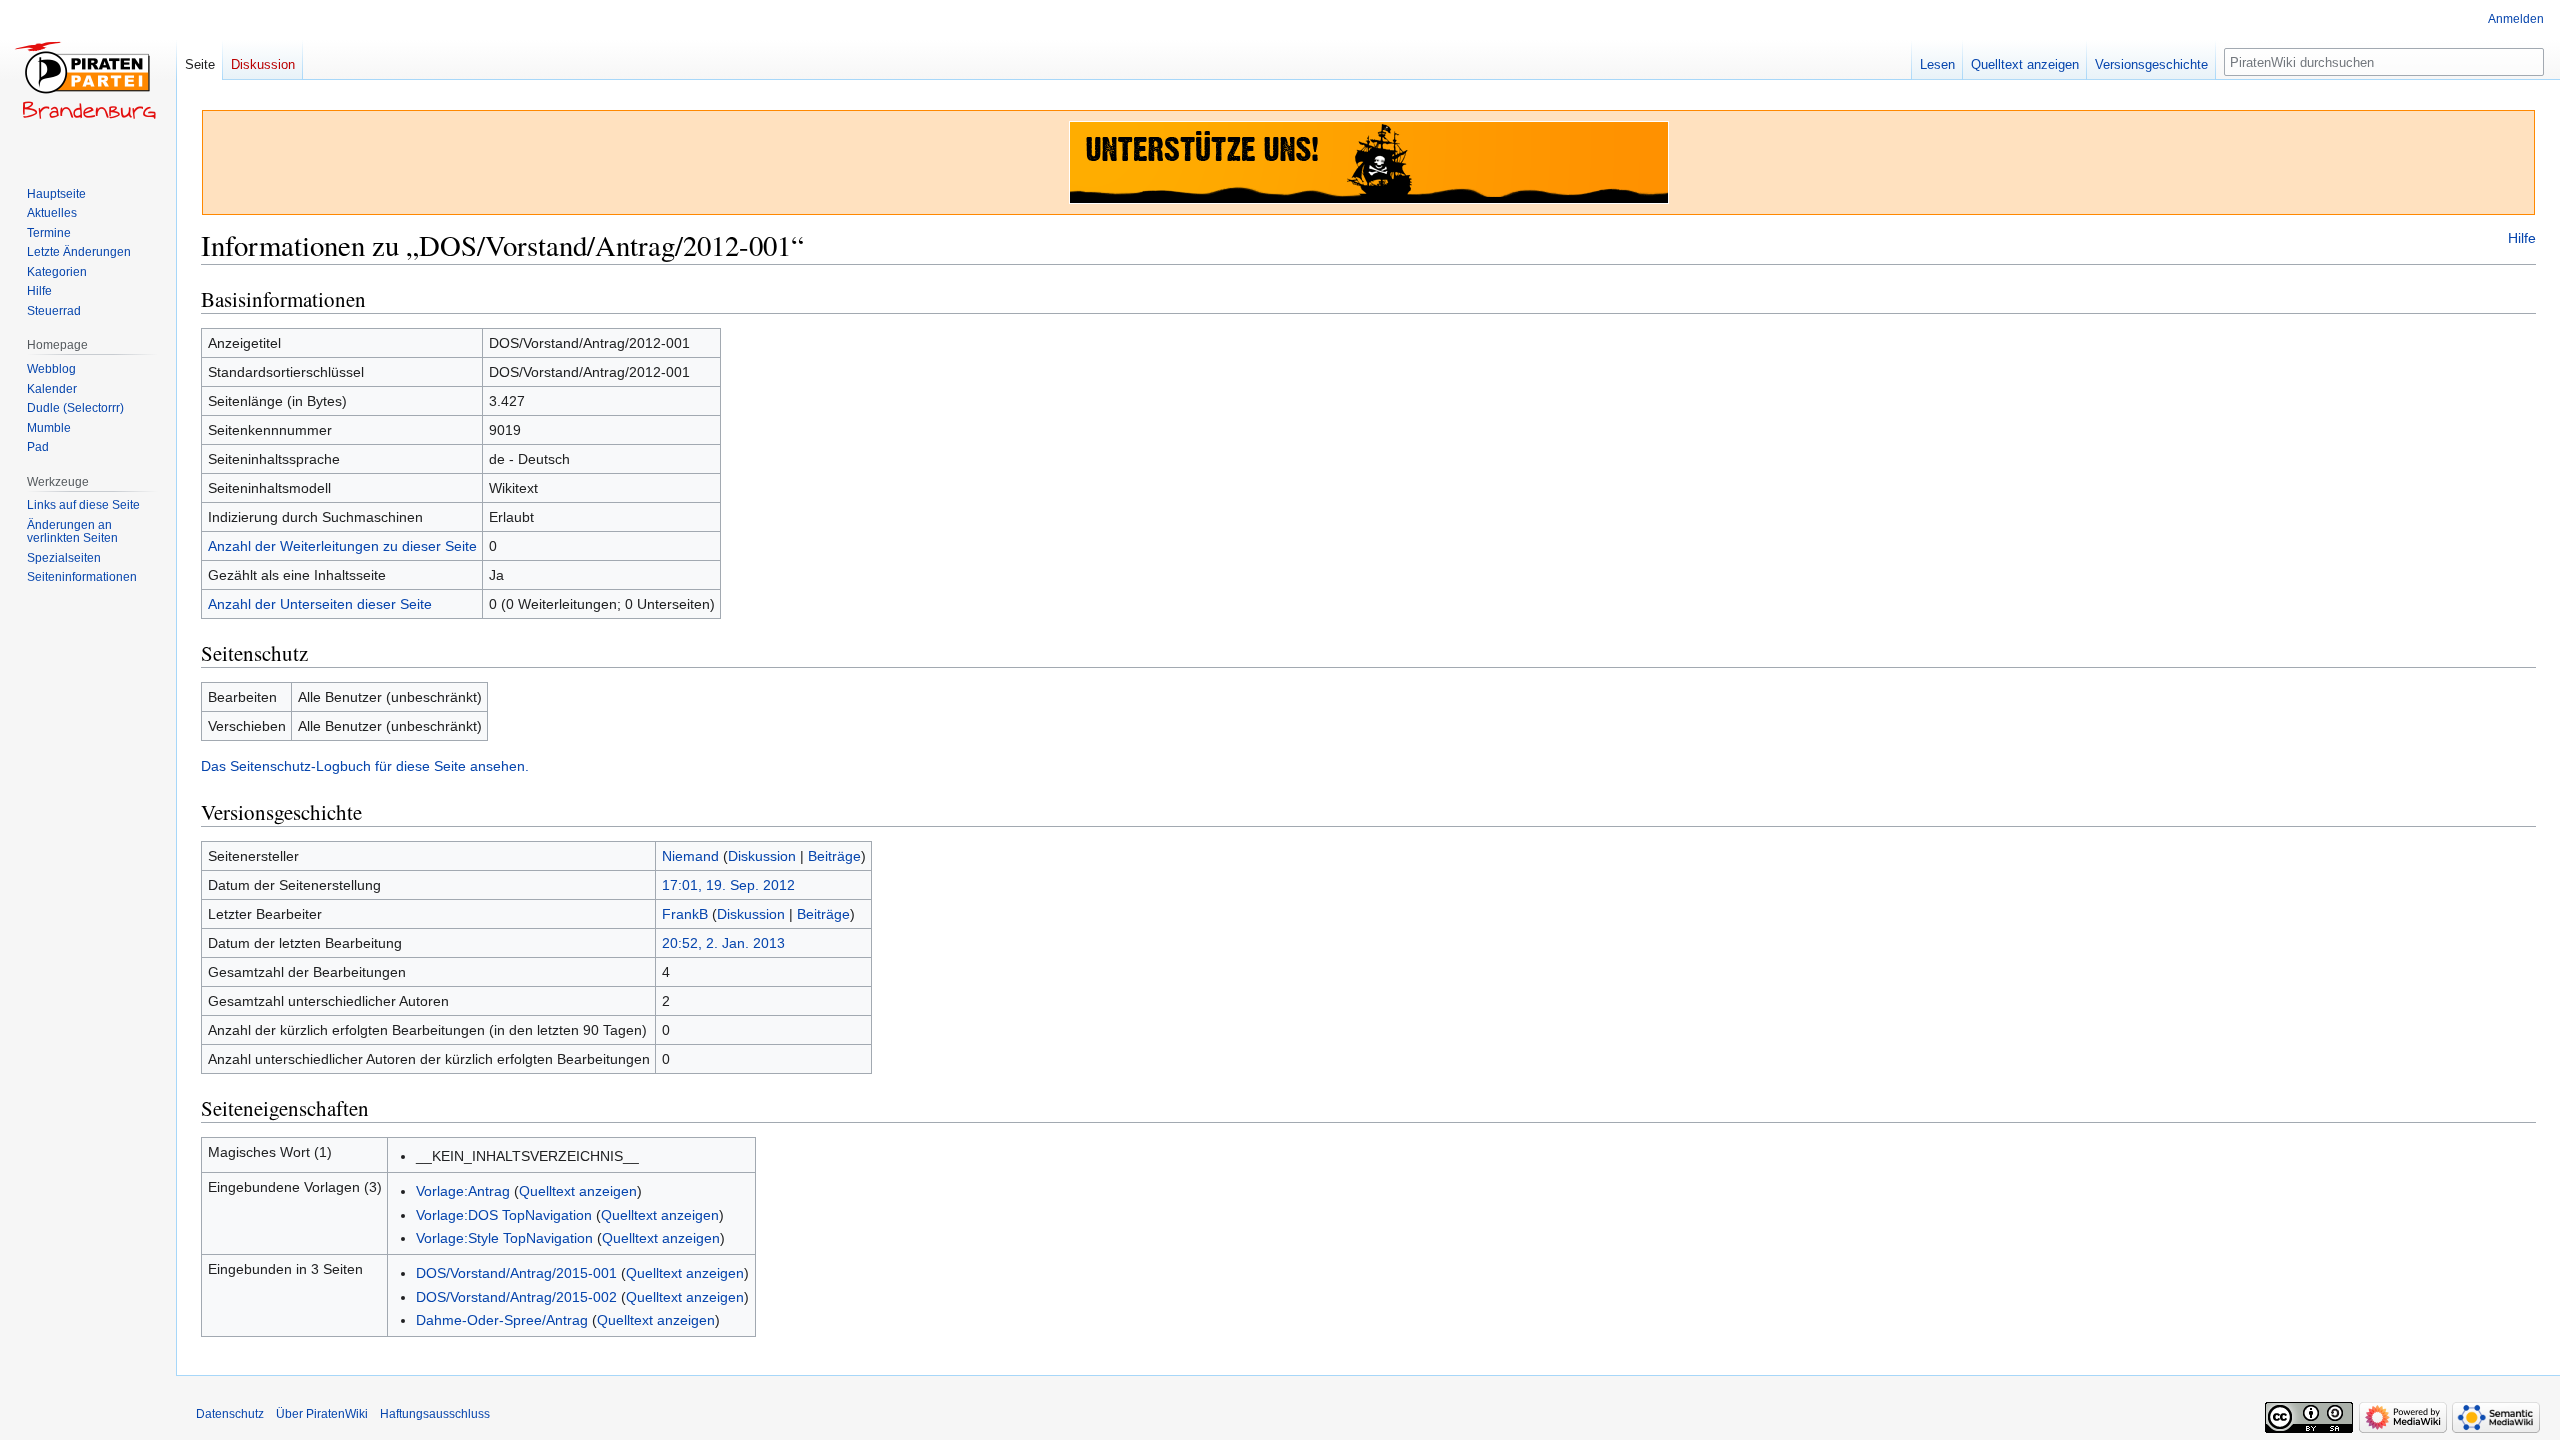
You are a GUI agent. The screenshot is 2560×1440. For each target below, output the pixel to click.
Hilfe (2522, 238)
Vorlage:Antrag (463, 1191)
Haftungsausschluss (435, 1414)
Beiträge (834, 856)
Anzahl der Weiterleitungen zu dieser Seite (342, 546)
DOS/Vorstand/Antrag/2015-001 (516, 1273)
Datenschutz (230, 1414)
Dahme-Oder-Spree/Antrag (502, 1320)
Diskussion (762, 856)
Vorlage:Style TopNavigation (504, 1238)
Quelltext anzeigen (578, 1191)
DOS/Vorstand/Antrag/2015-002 (516, 1297)
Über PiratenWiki (322, 1414)
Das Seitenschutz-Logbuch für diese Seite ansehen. (365, 766)
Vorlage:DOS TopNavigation (504, 1215)
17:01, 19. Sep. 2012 (728, 885)
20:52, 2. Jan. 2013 (723, 943)
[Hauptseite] (88, 80)
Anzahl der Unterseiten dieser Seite (320, 604)
